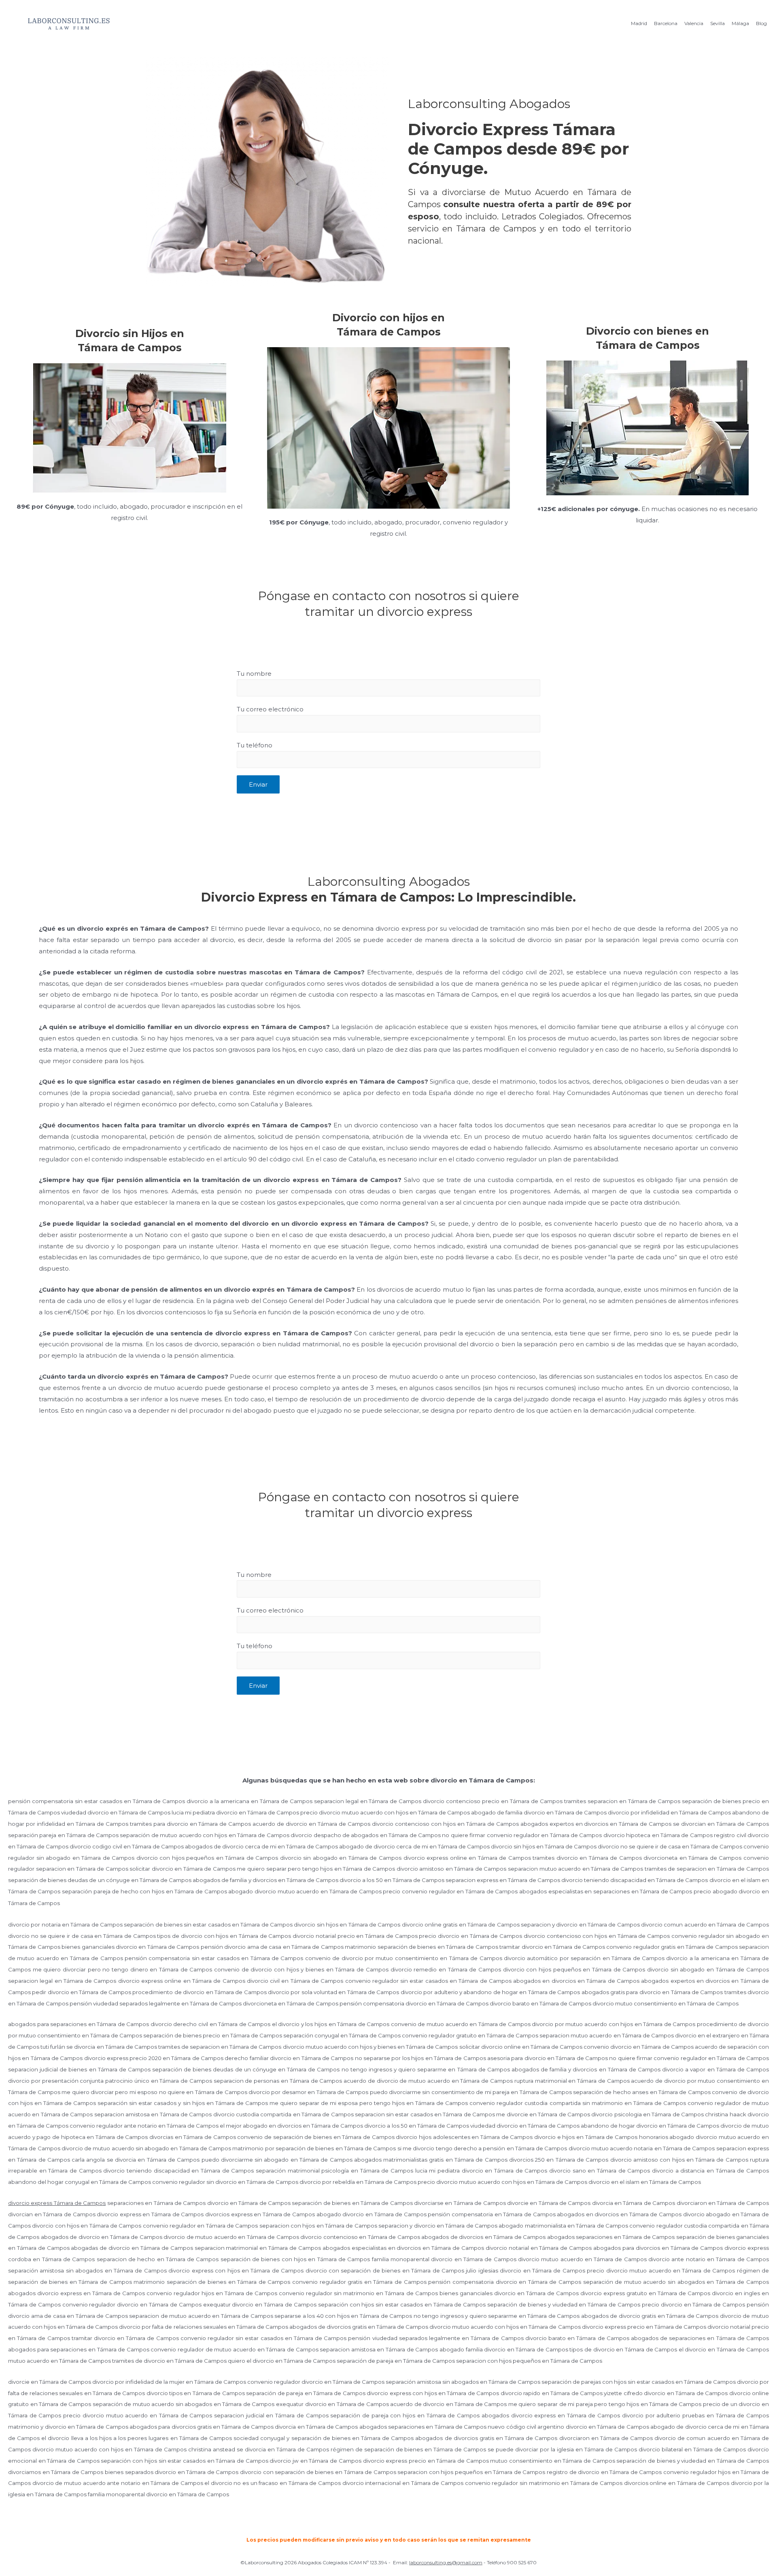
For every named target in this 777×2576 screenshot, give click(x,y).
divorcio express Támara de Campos (57, 2203)
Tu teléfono (255, 745)
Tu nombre (254, 674)
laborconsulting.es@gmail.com (446, 2562)
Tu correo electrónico (270, 709)
